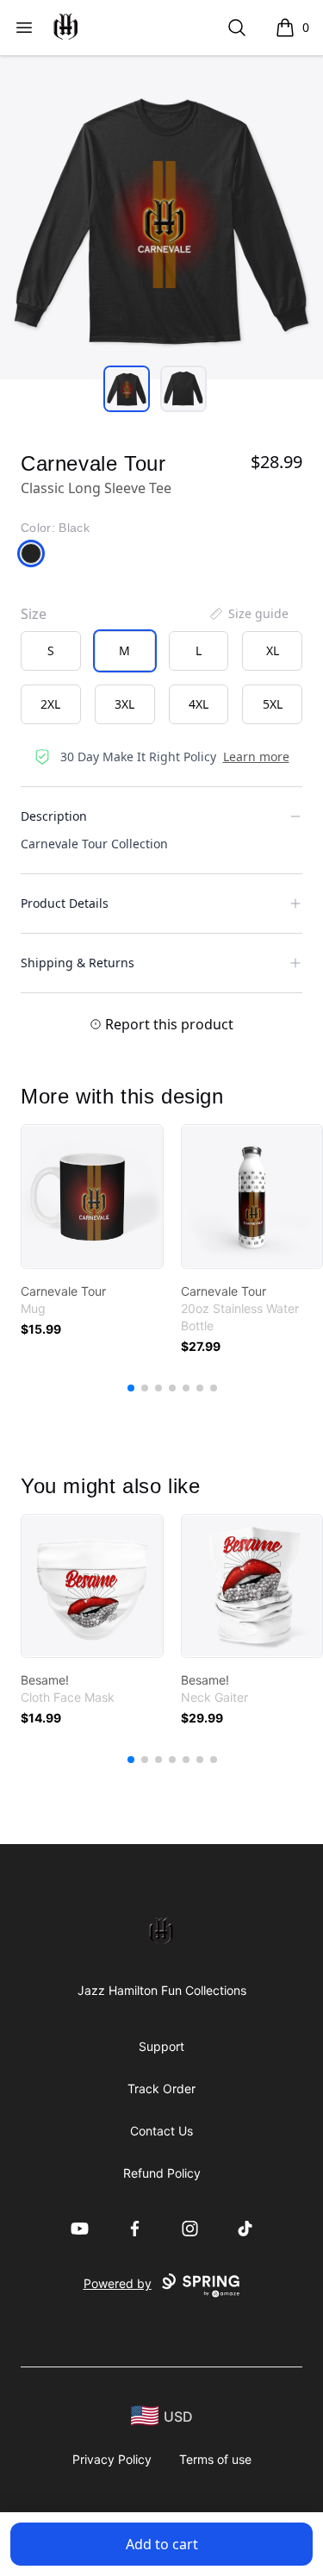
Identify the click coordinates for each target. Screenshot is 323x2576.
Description (54, 816)
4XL (199, 704)
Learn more (256, 757)
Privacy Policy (112, 2459)
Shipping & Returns (78, 963)
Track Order (161, 2088)
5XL (273, 704)
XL (273, 650)
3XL (124, 704)
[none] (248, 614)
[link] (92, 1197)
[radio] (51, 651)
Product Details (65, 903)
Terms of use (215, 2459)
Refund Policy (162, 2173)
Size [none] (34, 614)
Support (161, 2046)
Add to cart (162, 2544)
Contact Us (161, 2131)
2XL (50, 704)
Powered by (118, 2283)
